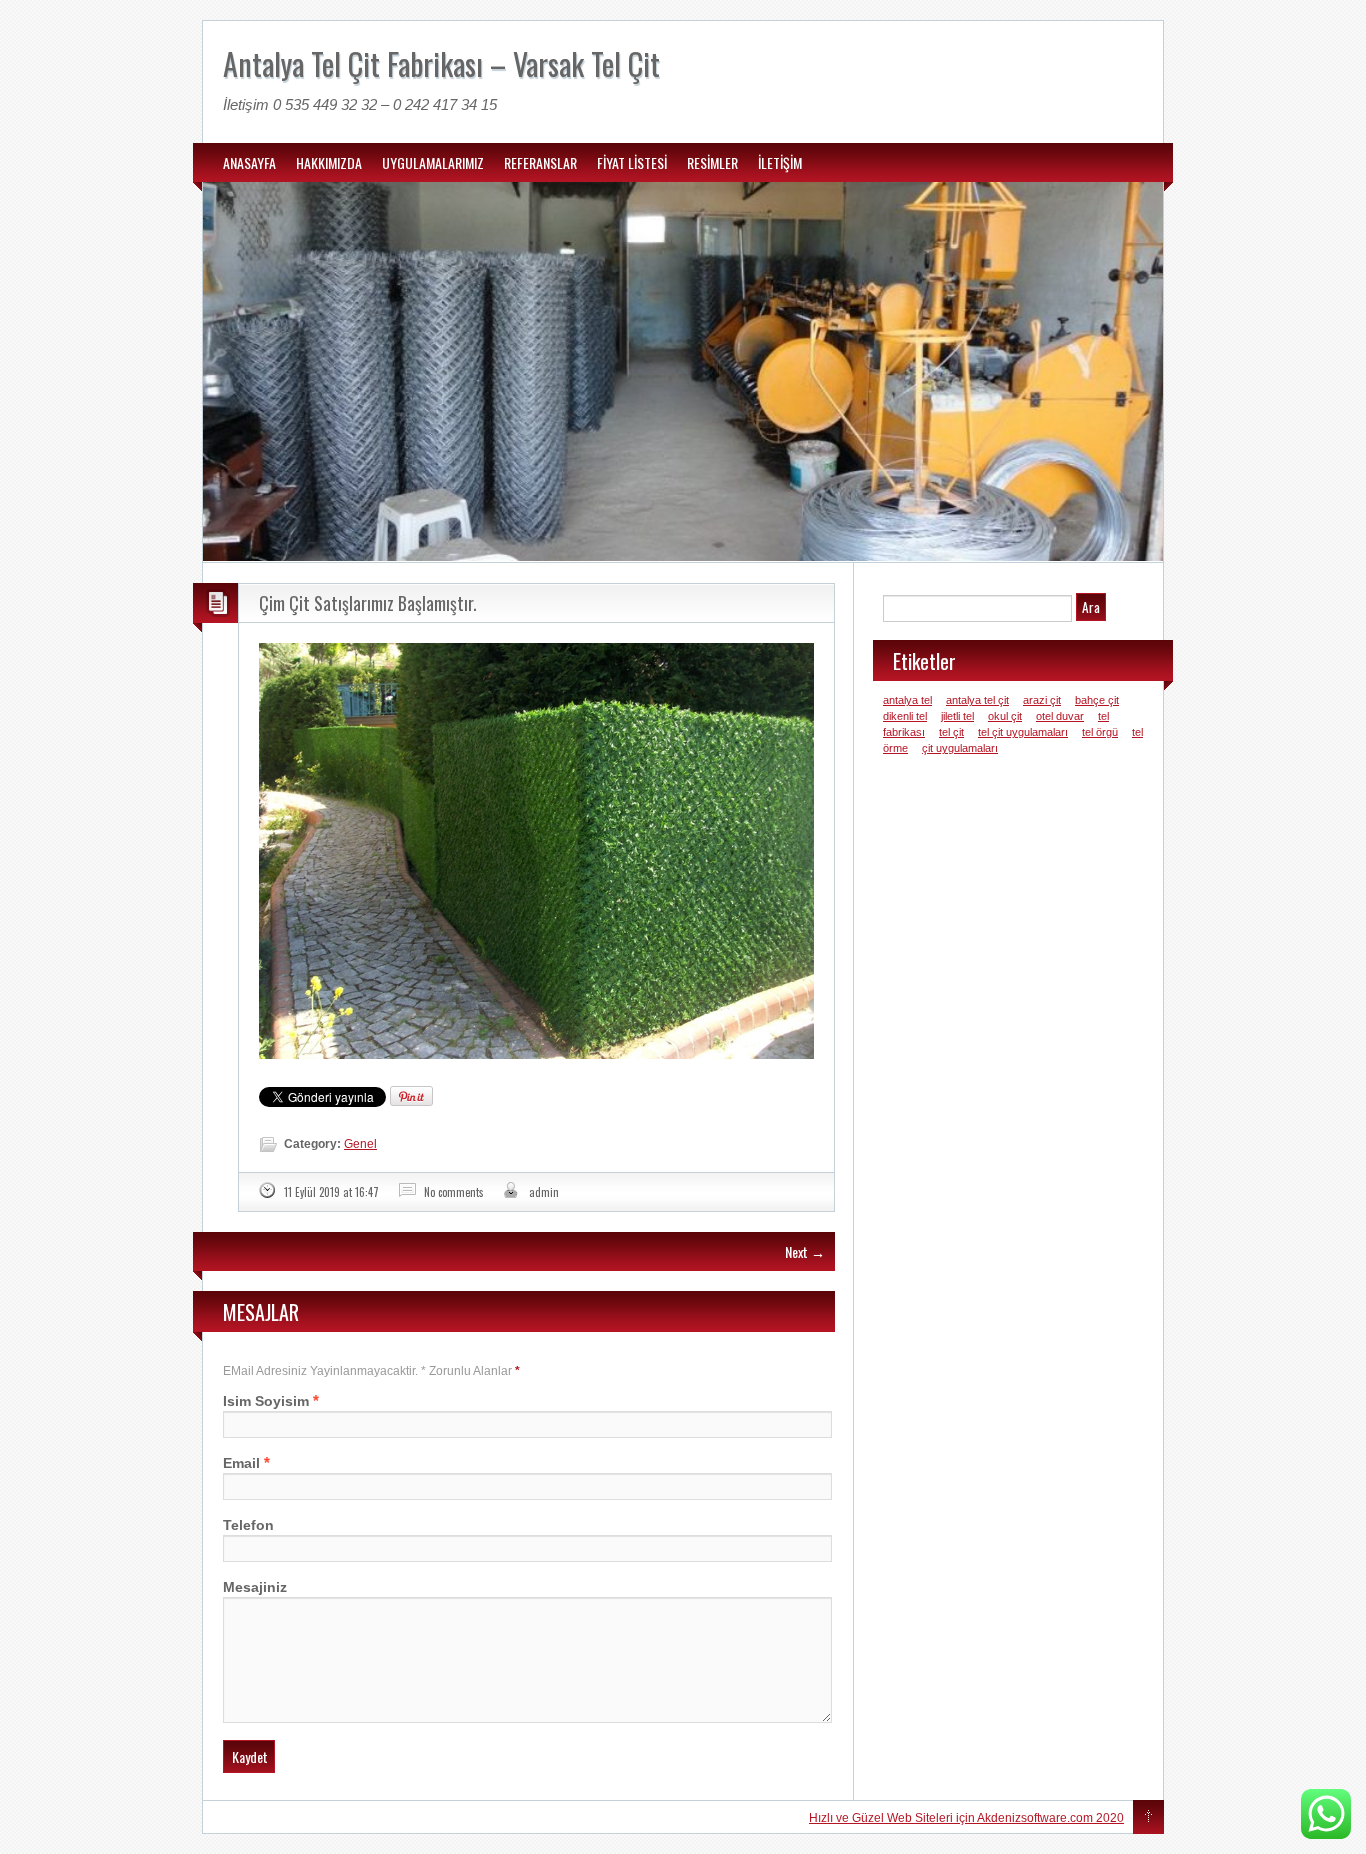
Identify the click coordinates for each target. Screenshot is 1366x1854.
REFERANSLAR (540, 162)
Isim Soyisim (266, 1401)
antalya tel (907, 700)
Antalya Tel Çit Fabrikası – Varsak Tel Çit (441, 63)
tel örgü (1100, 732)
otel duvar (1060, 716)
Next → (805, 1251)
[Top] (1148, 1818)
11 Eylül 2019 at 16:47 (331, 1192)
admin (544, 1192)
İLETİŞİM (780, 162)
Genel (360, 1144)
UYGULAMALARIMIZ (433, 162)
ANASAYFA (249, 162)
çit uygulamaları (960, 748)
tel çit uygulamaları (1023, 732)
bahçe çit (1097, 700)
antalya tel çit (977, 700)
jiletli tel (957, 716)
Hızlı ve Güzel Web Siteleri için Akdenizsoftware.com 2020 (966, 1818)
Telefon (248, 1525)
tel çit (951, 732)
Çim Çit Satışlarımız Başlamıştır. (368, 603)
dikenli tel (905, 716)
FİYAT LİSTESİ (632, 162)
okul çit (1005, 716)
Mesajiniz (255, 1587)
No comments (454, 1192)
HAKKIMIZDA (329, 162)
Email (241, 1463)
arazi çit (1042, 700)
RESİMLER (712, 162)
